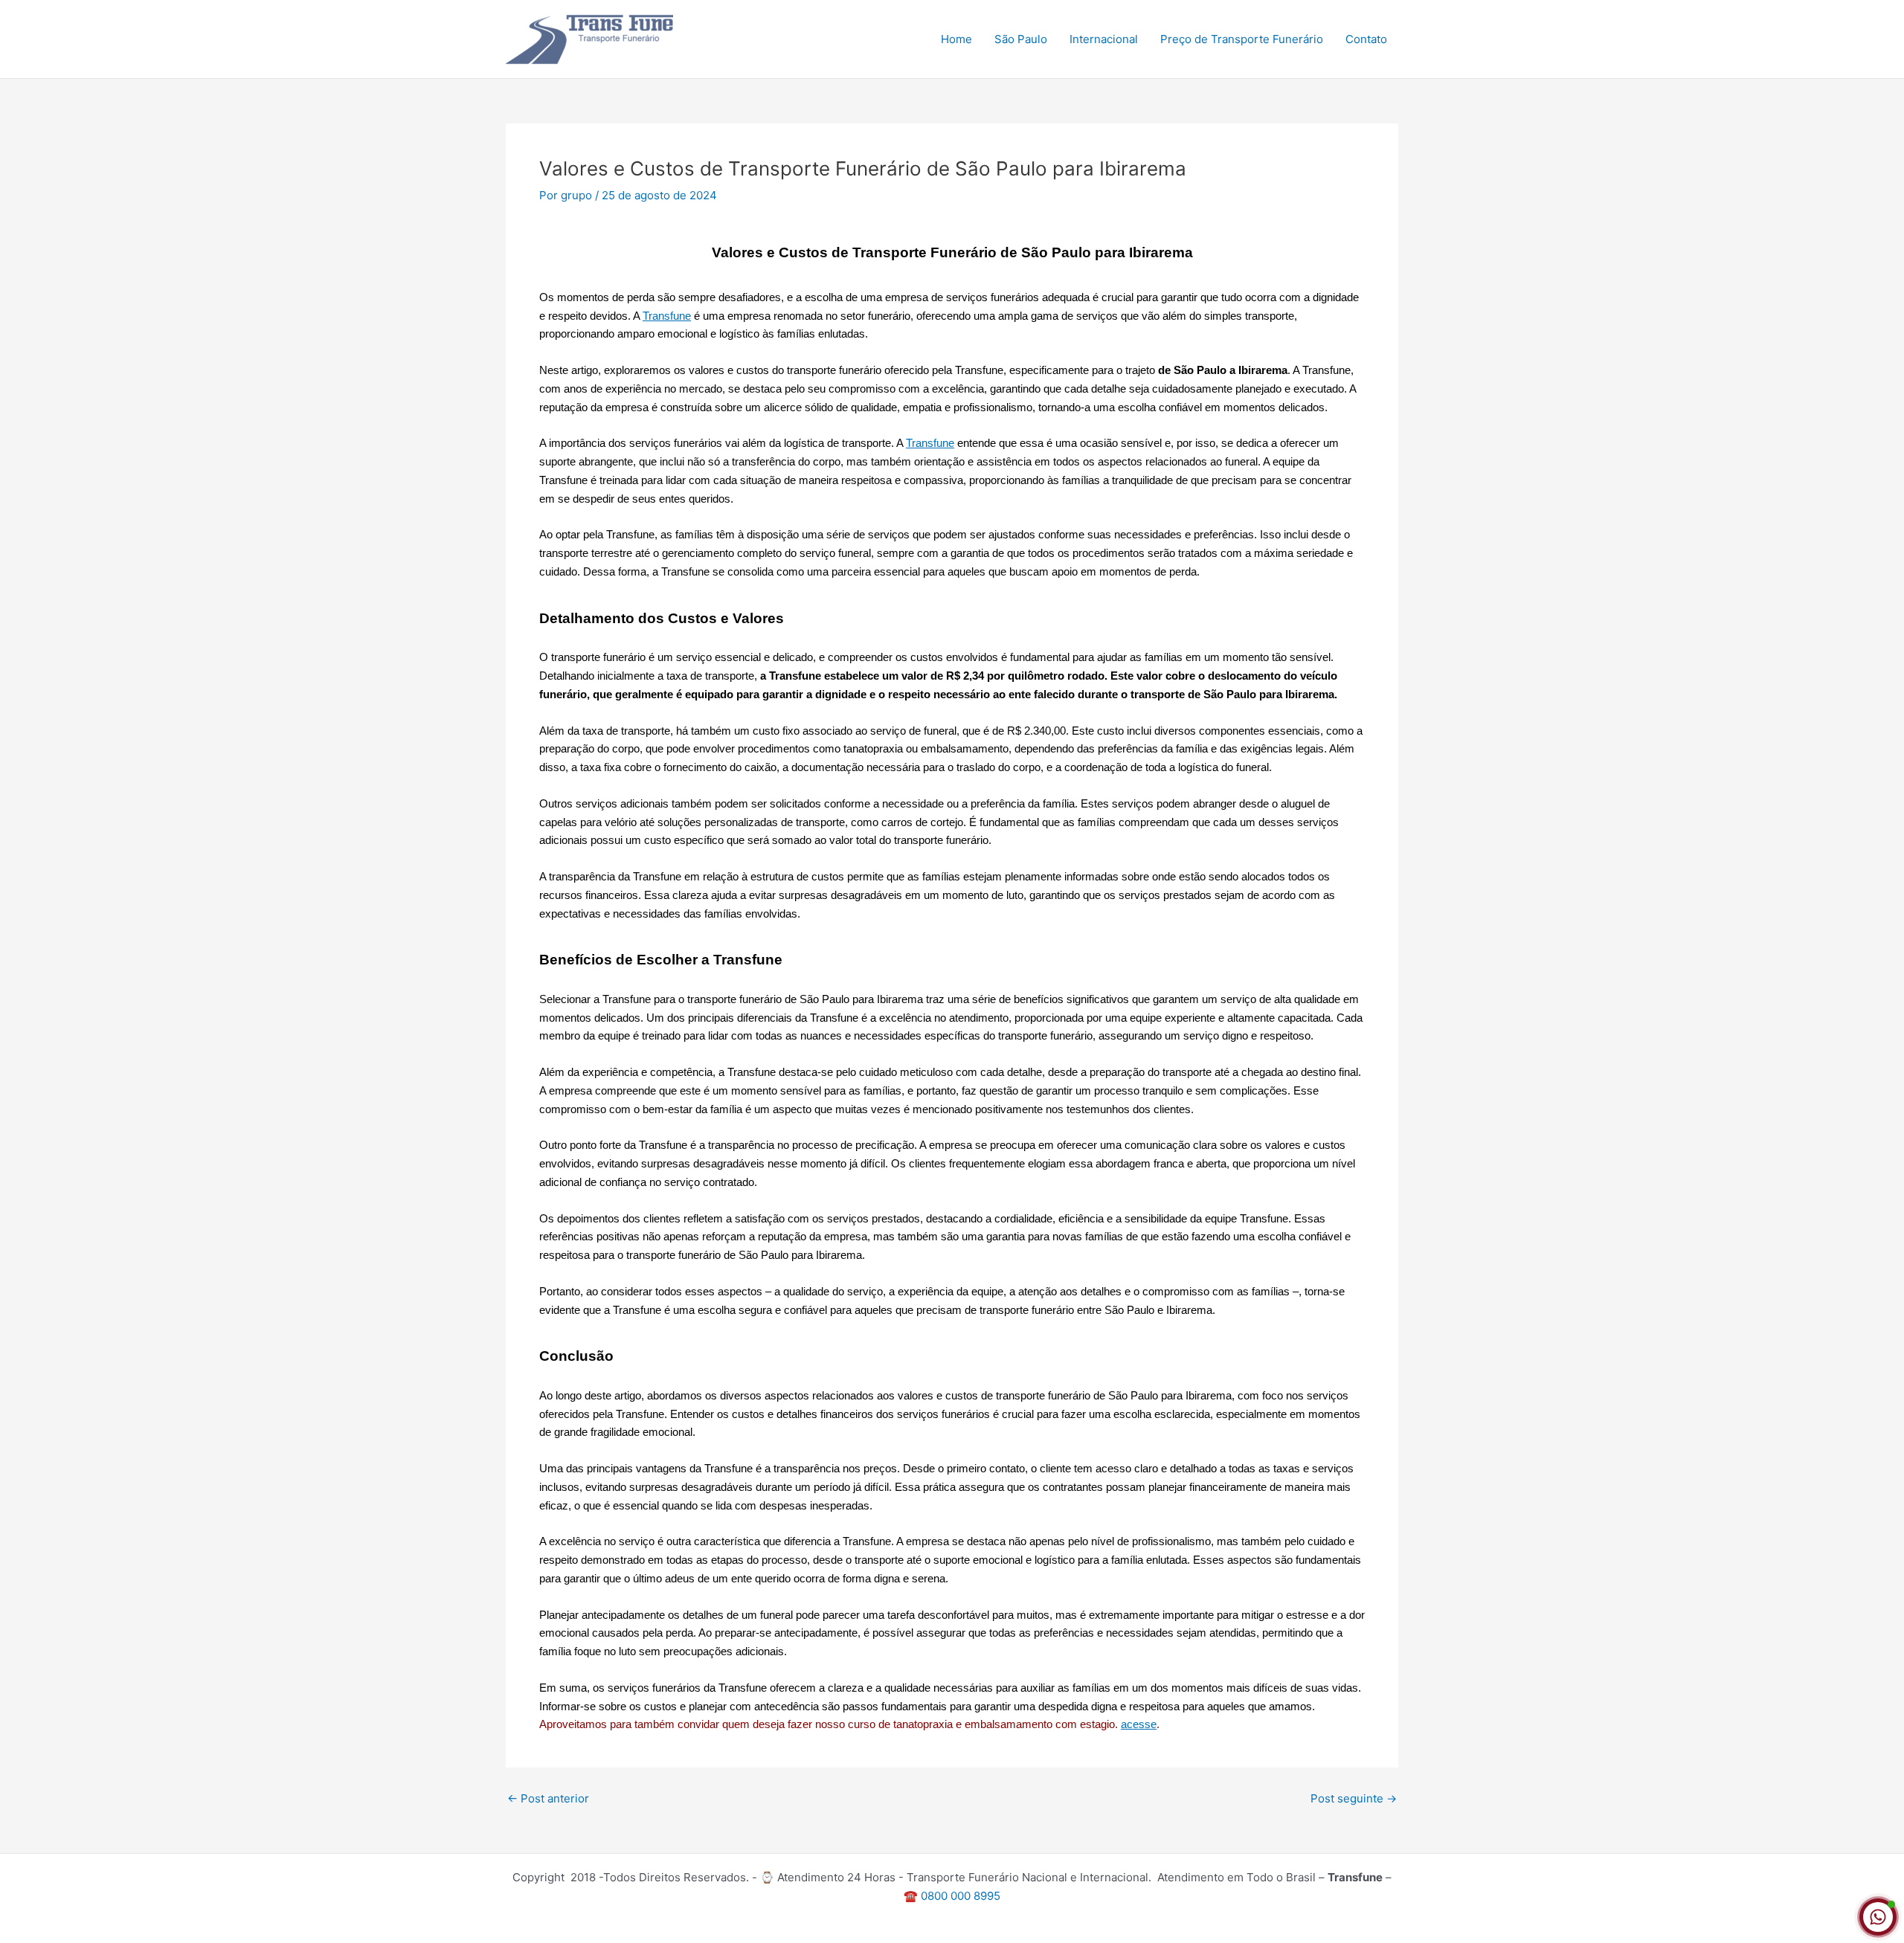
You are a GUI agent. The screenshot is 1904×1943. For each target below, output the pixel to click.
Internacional (1104, 39)
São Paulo (1021, 39)
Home (956, 39)
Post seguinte (1354, 1798)
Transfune (667, 316)
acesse (1139, 1724)
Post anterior (548, 1798)
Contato (1366, 39)
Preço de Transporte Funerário (1242, 39)
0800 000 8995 (961, 1896)
